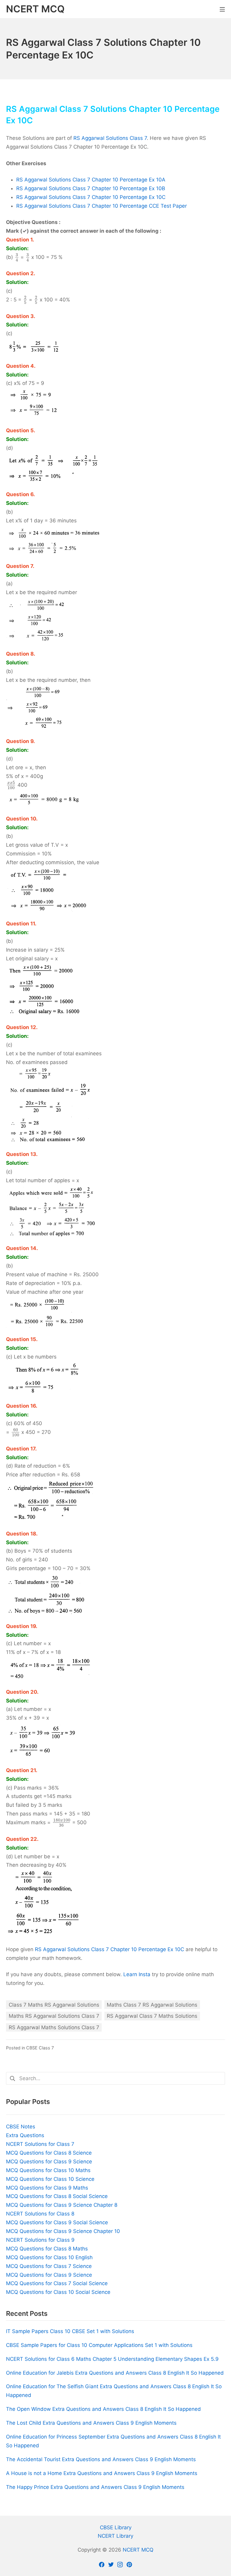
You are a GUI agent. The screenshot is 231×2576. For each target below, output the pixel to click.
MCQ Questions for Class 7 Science (49, 2266)
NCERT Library (115, 2536)
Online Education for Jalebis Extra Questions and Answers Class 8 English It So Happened (115, 2373)
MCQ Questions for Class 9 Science (49, 2162)
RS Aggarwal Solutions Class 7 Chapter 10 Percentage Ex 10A (91, 180)
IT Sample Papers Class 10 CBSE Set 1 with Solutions (70, 2331)
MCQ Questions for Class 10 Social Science (58, 2292)
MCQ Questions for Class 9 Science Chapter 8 (62, 2205)
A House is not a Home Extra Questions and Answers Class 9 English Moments (102, 2473)
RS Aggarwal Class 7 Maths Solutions (152, 2016)
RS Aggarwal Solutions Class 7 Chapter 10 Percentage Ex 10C (91, 197)
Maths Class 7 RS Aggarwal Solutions (152, 2005)
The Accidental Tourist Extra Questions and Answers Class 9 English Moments (101, 2459)
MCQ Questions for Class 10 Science (50, 2179)
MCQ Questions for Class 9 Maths (47, 2188)
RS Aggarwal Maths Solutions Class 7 (54, 2027)
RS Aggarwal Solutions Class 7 (110, 138)
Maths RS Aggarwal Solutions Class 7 (54, 2016)
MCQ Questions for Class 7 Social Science (57, 2283)
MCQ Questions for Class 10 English (49, 2257)
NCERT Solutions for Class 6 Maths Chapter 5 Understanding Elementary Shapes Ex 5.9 (112, 2359)
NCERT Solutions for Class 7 (40, 2144)
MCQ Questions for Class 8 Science (49, 2153)
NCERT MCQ (138, 2550)
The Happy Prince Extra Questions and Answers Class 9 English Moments (95, 2487)
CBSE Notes (21, 2127)
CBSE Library (116, 2527)
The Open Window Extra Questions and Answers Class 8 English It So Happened (103, 2409)
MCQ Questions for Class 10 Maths (48, 2170)
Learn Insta (137, 1974)
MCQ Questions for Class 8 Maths (47, 2249)
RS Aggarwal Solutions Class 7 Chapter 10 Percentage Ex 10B (91, 188)
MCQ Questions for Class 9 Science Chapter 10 (63, 2231)
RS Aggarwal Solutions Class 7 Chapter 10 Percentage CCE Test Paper (102, 206)
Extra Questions (25, 2135)
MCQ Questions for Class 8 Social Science (57, 2196)
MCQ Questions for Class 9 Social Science (57, 2222)
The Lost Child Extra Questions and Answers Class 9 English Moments (91, 2423)
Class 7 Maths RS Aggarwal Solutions (54, 2005)
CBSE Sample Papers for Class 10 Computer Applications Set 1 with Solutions (99, 2345)
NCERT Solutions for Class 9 (40, 2240)
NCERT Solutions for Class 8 (40, 2214)
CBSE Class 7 (40, 2048)
